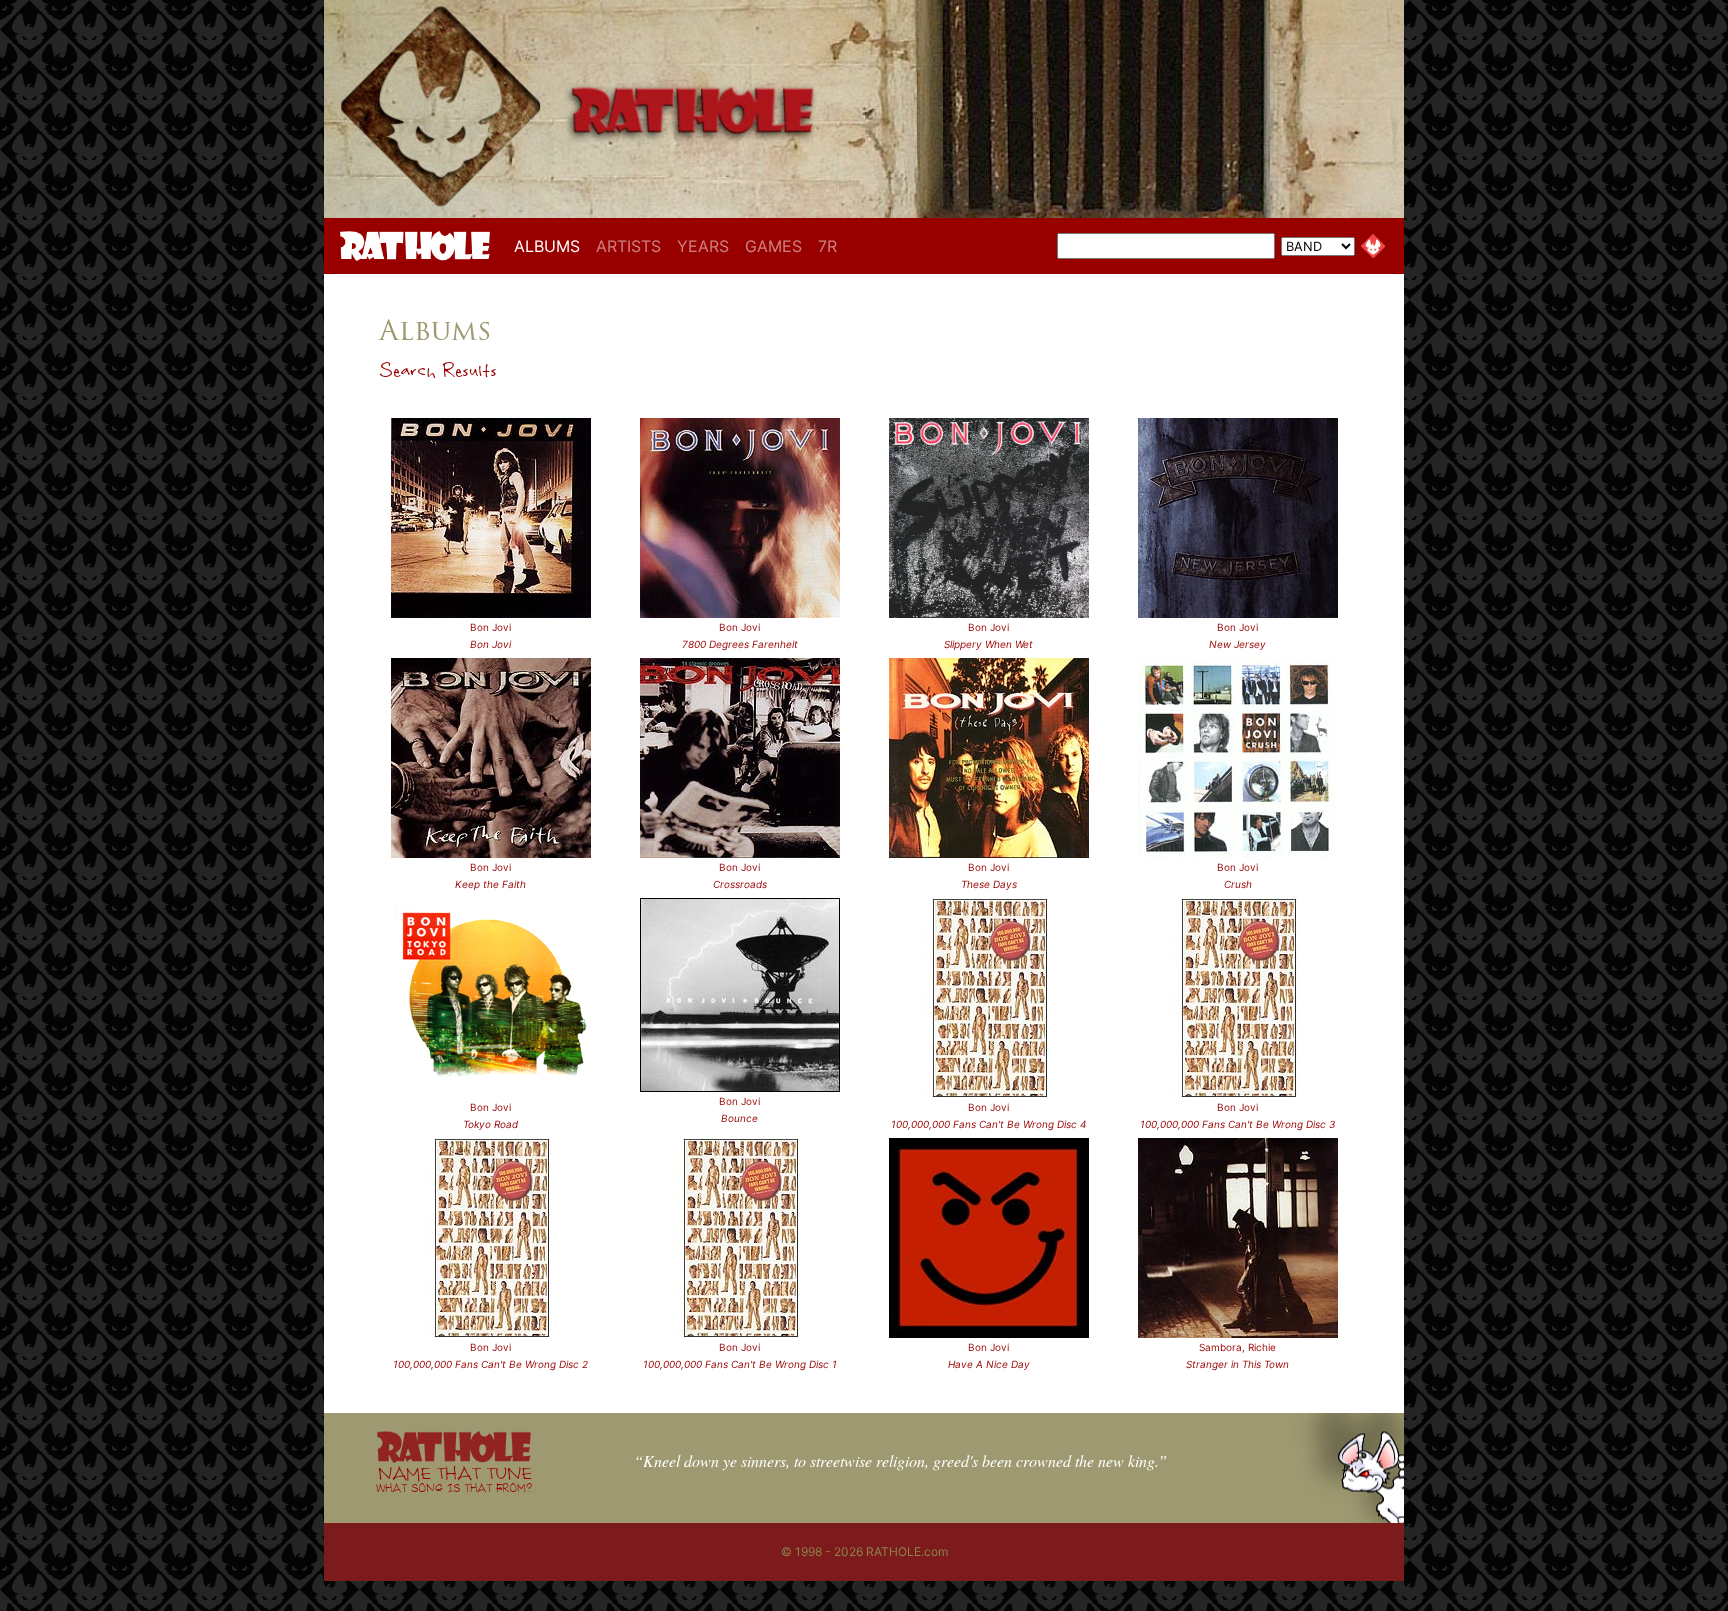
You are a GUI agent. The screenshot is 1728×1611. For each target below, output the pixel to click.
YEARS (703, 246)
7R (827, 246)
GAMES (773, 246)
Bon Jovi (490, 627)
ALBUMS (551, 245)
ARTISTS (628, 246)
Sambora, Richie (1237, 1347)
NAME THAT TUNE (454, 1478)
